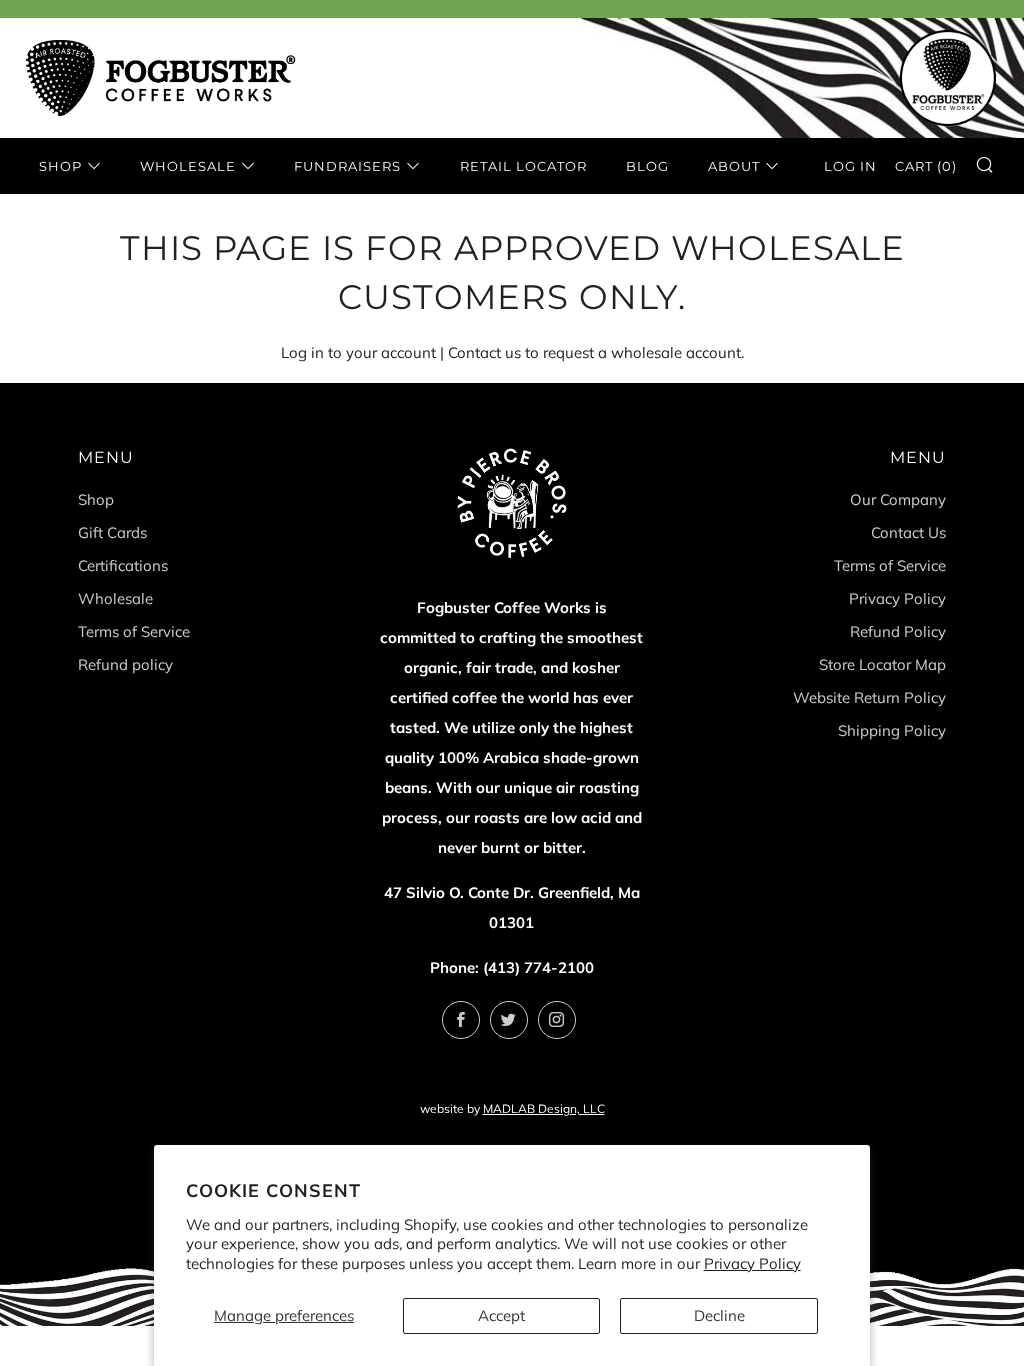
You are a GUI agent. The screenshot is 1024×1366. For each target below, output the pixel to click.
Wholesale (188, 166)
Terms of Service (134, 631)
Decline (719, 1315)
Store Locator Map (882, 664)
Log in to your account (358, 352)
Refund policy (125, 664)
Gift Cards (112, 532)
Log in (850, 166)
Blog (647, 166)
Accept (501, 1315)
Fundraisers (347, 166)
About (734, 166)
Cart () (926, 166)
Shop (60, 166)
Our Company (898, 499)
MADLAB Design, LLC (544, 1108)
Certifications (123, 565)
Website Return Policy (869, 697)
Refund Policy (898, 631)
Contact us (484, 352)
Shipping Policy (892, 730)
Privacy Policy (752, 1263)
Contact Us (908, 532)
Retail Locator (523, 166)
